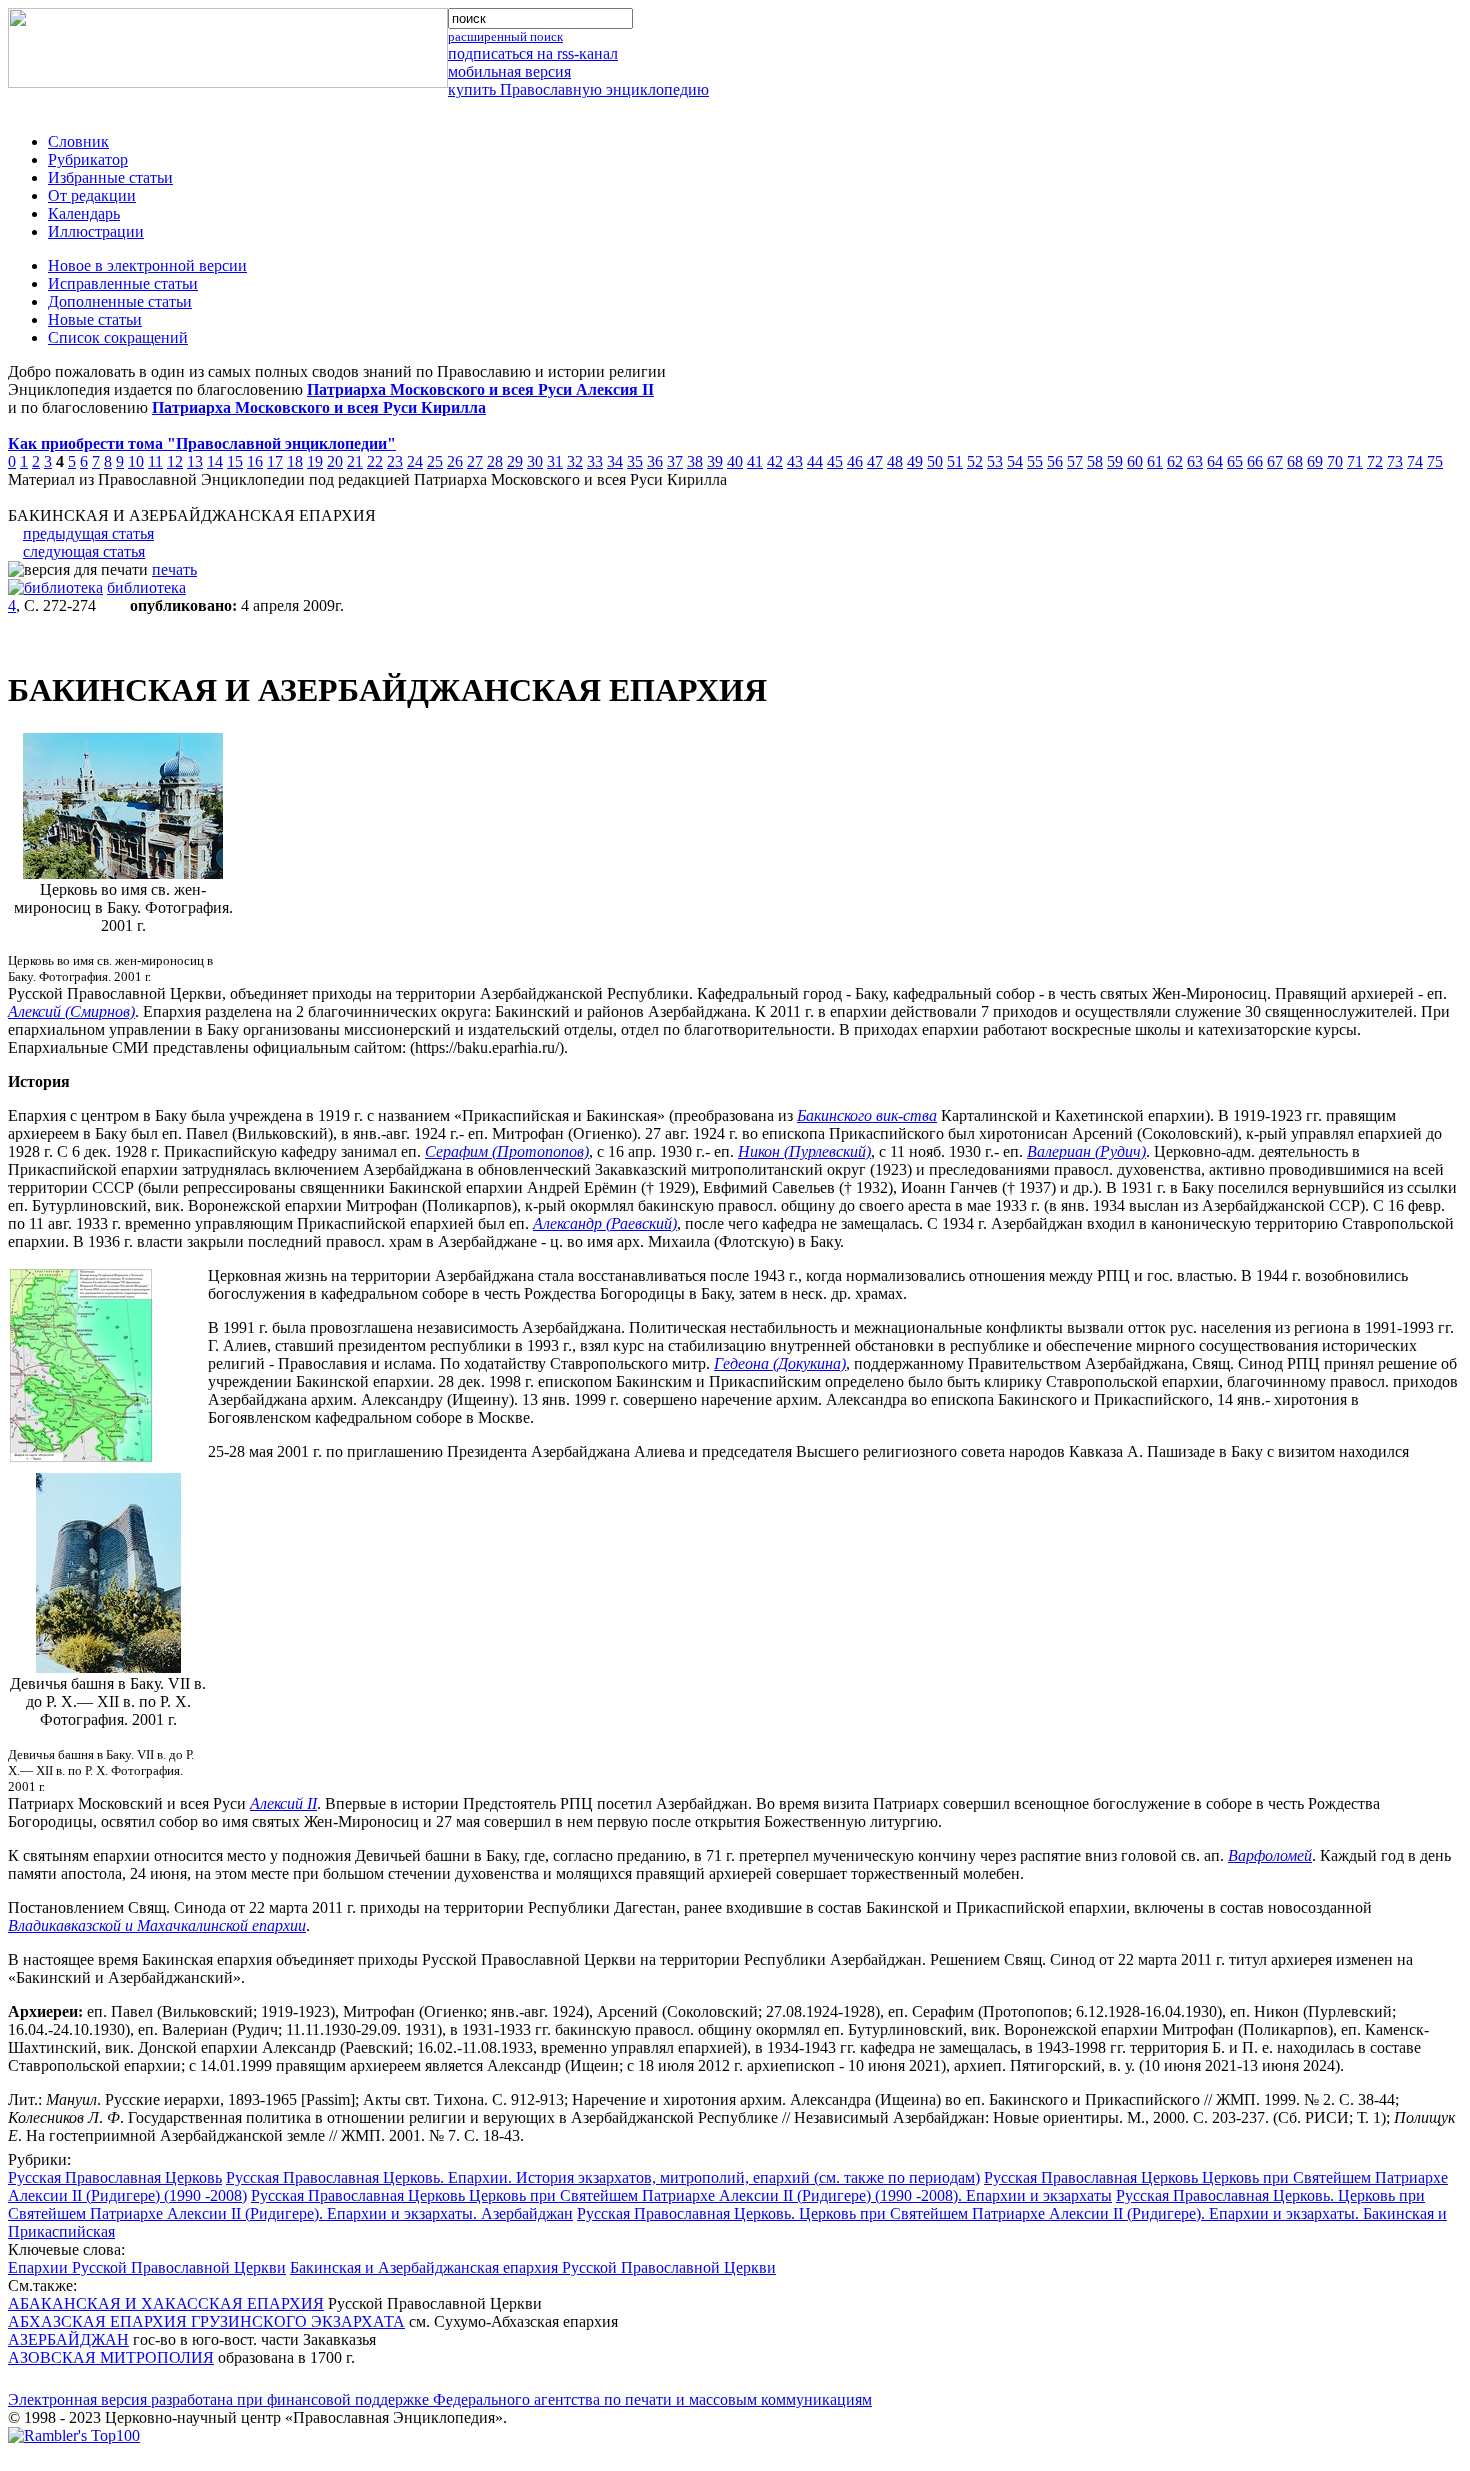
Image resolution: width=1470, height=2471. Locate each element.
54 (1015, 461)
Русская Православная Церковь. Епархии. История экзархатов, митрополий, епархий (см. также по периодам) (603, 2177)
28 (495, 461)
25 (435, 461)
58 (1095, 461)
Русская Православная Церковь (115, 2177)
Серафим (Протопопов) (507, 1151)
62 (1175, 461)
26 (455, 461)
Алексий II (283, 1803)
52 (975, 461)
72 (1375, 461)
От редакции (92, 195)
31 (555, 461)
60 (1135, 461)
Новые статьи (95, 319)
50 (935, 461)
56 (1055, 461)
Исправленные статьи (123, 283)
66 (1255, 461)
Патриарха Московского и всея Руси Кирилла (319, 407)
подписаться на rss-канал (533, 53)
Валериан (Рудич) (1086, 1151)
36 (655, 461)
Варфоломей (1270, 1855)
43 (795, 461)
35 (635, 461)
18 (295, 461)
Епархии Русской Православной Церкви (147, 2267)
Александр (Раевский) (605, 1223)
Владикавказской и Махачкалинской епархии (157, 1925)
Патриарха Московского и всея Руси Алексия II (480, 389)
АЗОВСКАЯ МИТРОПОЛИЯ (111, 2357)
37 (675, 461)
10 (136, 461)
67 (1275, 461)
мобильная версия (509, 71)
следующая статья (84, 551)
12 (175, 461)
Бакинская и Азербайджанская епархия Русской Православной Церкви (533, 2267)
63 (1195, 461)
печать (174, 569)
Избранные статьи (110, 177)
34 (615, 461)
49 (915, 461)
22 (375, 461)
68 (1295, 461)
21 (355, 461)
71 (1355, 461)
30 (535, 461)
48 (895, 461)
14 (215, 461)
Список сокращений (118, 337)
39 (715, 461)
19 (315, 461)
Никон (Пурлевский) (804, 1151)
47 (875, 461)
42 (775, 461)
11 (155, 461)
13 (195, 461)
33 (595, 461)
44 (815, 461)
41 (755, 461)
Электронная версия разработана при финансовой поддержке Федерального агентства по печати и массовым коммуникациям (440, 2399)
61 (1155, 461)
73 (1395, 461)
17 (275, 461)
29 (515, 461)
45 (835, 461)
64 (1215, 461)
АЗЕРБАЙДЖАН (68, 2339)
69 (1315, 461)
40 (735, 461)
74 (1415, 461)
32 (575, 461)
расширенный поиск (505, 36)
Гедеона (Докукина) (780, 1363)
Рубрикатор (88, 159)
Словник (78, 141)
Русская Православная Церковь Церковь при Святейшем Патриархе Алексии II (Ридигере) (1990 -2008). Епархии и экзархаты (681, 2195)
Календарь (84, 213)
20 (335, 461)
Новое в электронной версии (147, 265)
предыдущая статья (88, 533)
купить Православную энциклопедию (578, 89)
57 (1075, 461)
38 (695, 461)
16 (255, 461)
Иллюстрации (96, 231)
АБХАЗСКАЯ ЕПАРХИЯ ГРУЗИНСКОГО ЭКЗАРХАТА (206, 2321)
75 (1435, 461)
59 (1115, 461)
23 (395, 461)
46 (855, 461)
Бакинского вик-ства (867, 1115)
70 (1335, 461)
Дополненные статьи (120, 301)
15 (235, 461)
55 (1035, 461)
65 (1235, 461)
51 (955, 461)
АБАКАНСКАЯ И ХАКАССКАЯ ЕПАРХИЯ (166, 2303)
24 (415, 461)
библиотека (146, 587)
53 (995, 461)
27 (475, 461)
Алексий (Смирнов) (71, 1011)
